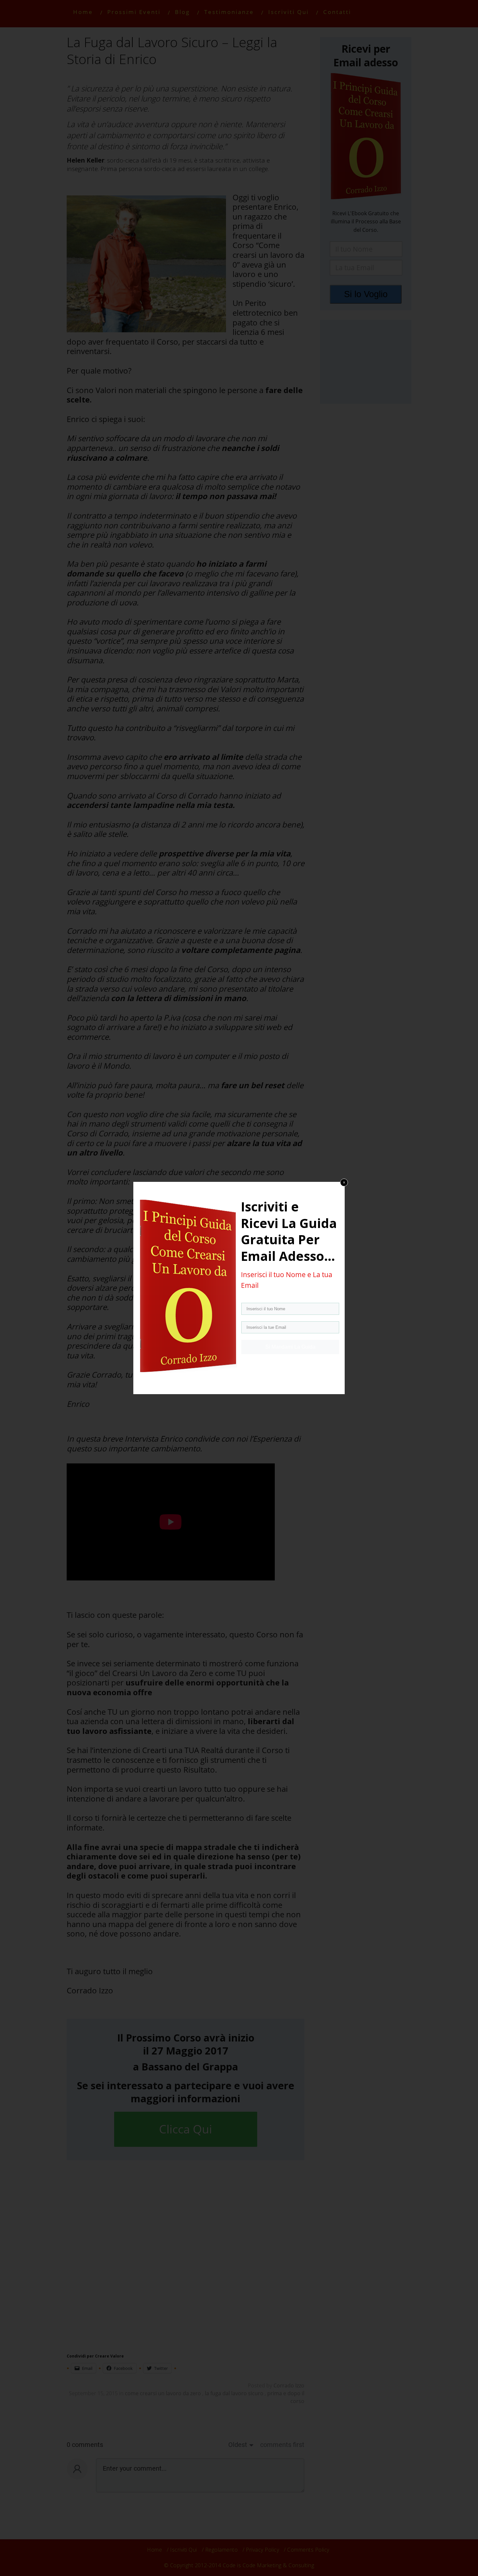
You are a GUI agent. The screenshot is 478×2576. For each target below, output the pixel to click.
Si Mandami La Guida (290, 1347)
